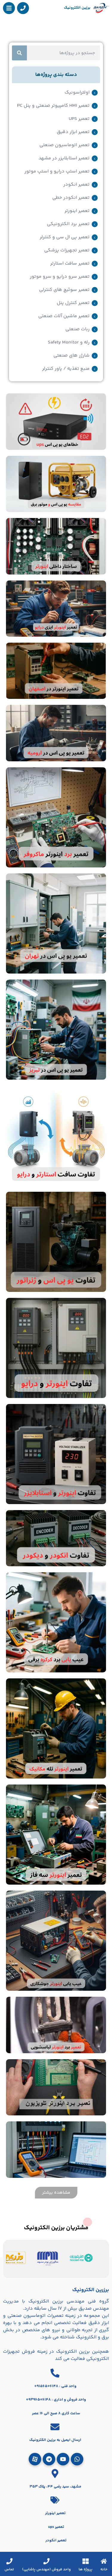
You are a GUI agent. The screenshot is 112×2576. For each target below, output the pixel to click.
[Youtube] (63, 2459)
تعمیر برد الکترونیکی (68, 224)
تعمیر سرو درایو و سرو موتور (60, 277)
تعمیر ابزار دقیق (73, 132)
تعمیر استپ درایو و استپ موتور (57, 172)
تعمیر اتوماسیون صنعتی (65, 145)
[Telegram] (49, 2459)
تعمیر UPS (79, 119)
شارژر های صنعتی (72, 356)
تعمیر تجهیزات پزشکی (67, 250)
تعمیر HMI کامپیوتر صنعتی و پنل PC (53, 106)
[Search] (19, 53)
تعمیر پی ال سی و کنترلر (65, 237)
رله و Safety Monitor (69, 343)
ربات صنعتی (78, 329)
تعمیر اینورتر (77, 211)
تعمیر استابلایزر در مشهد (64, 158)
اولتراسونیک (77, 93)
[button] (56, 2193)
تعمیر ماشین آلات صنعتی (64, 316)
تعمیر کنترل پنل (73, 303)
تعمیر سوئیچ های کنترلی (64, 290)
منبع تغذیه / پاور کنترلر (66, 369)
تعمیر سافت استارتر (70, 264)
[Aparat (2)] (35, 2459)
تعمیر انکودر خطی (71, 198)
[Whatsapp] (77, 2459)
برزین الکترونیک (77, 8)
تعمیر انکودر (76, 185)
